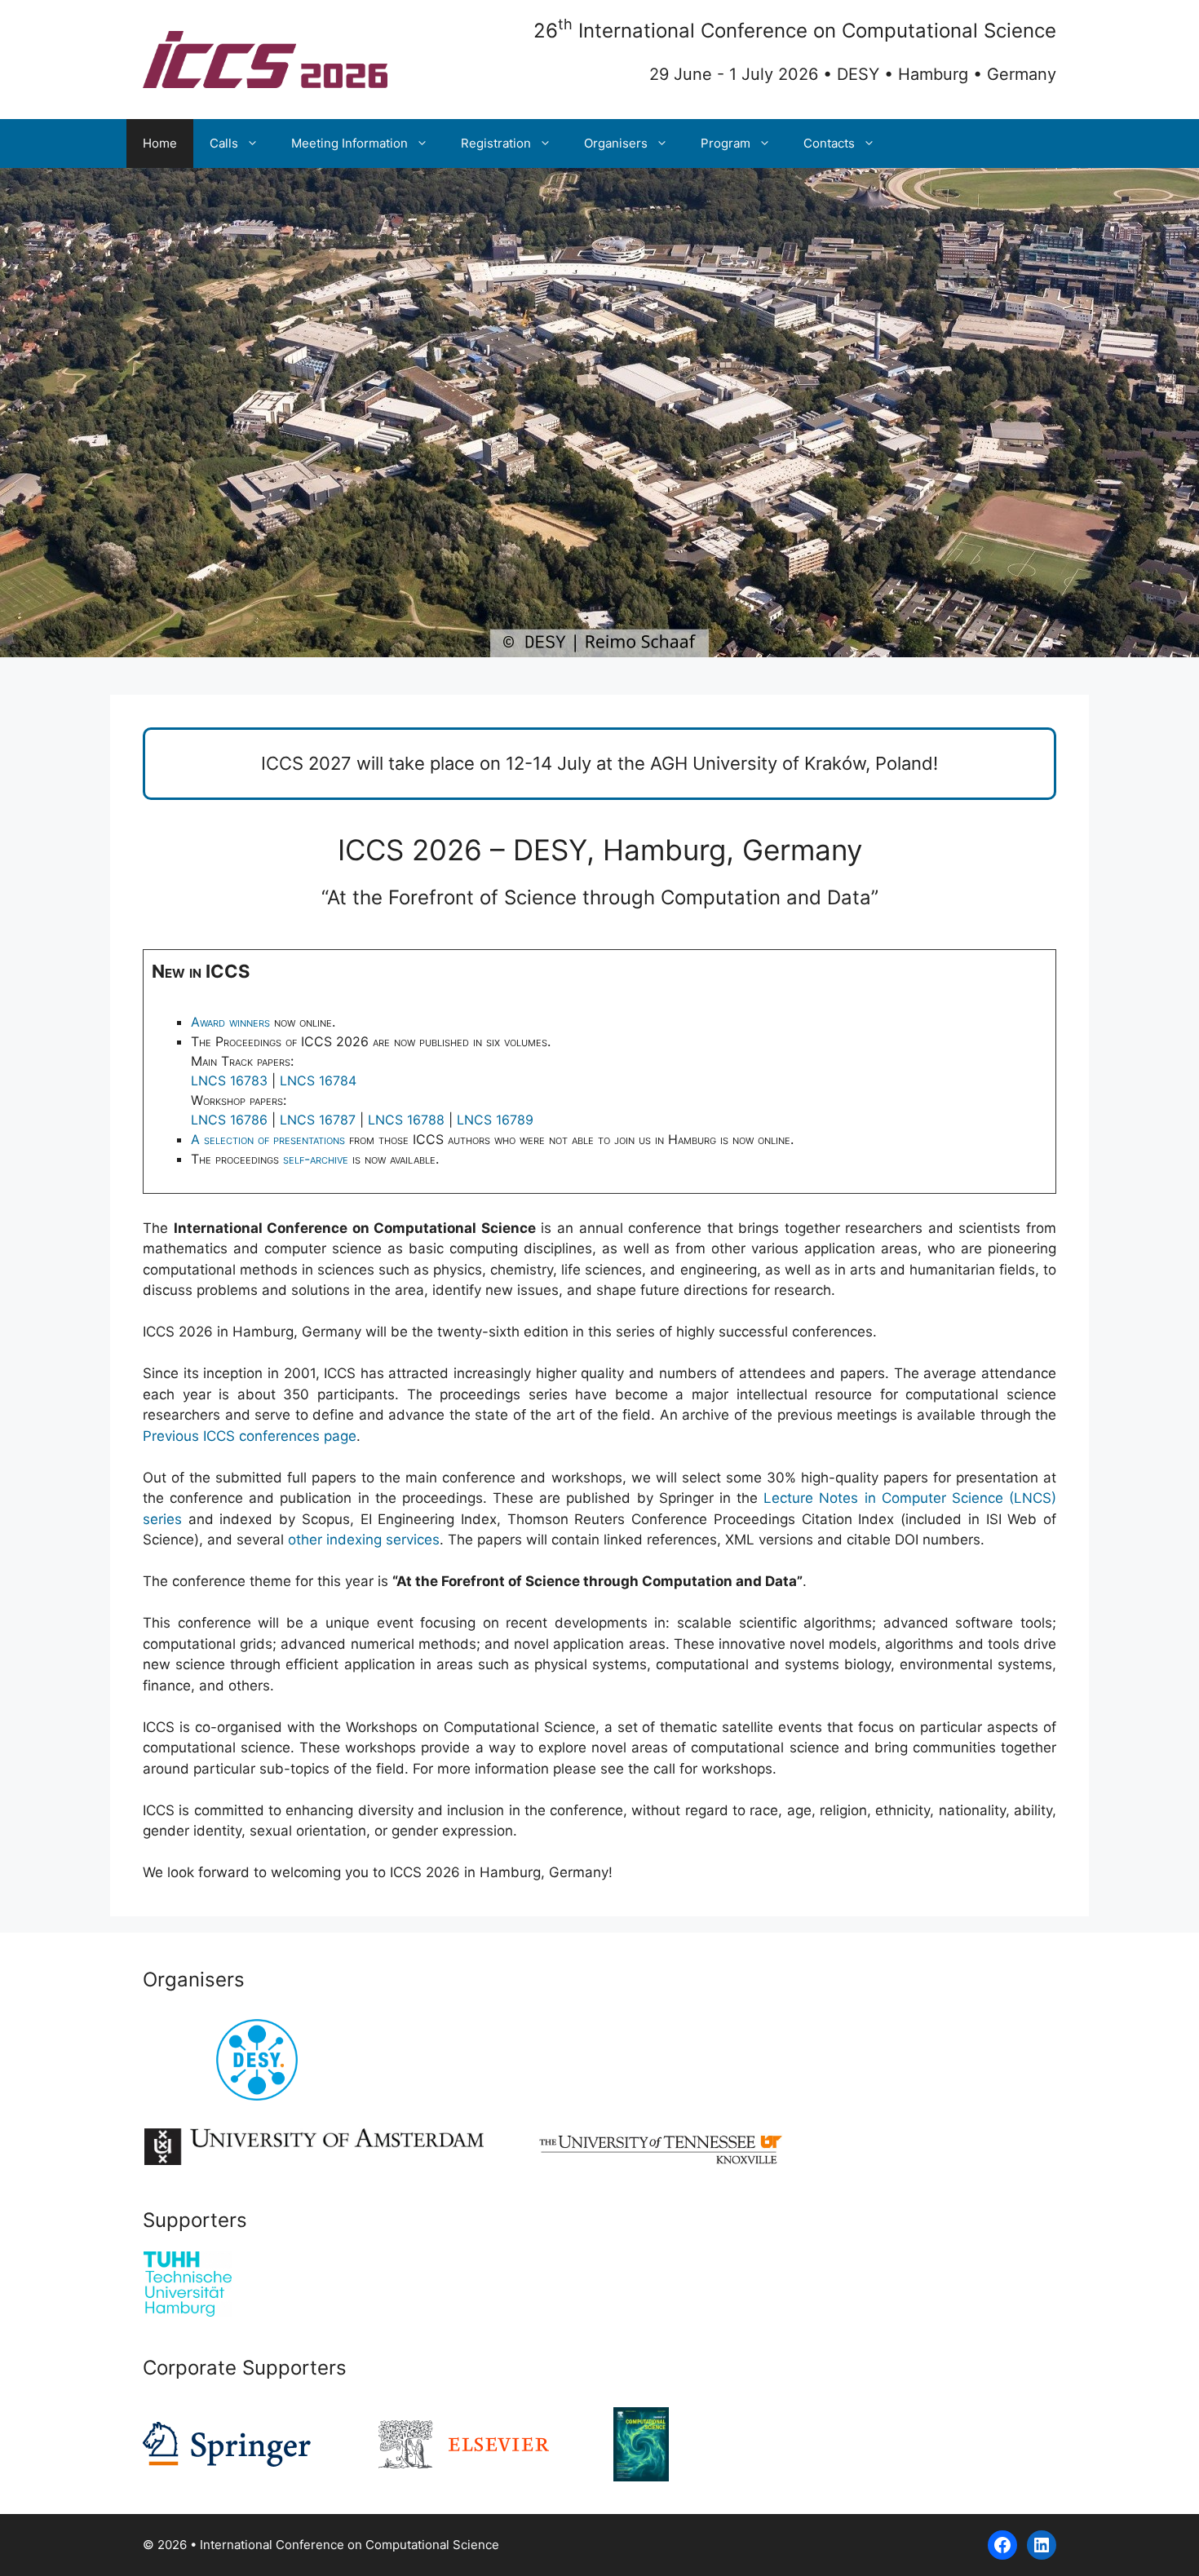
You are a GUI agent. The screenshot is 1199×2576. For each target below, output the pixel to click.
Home (160, 143)
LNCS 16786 (229, 1120)
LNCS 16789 (495, 1120)
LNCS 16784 (318, 1080)
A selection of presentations (268, 1139)
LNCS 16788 (406, 1120)
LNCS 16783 (229, 1080)
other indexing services (364, 1540)
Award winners (230, 1022)
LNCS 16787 (318, 1120)
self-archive (316, 1159)
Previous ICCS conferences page (250, 1436)
